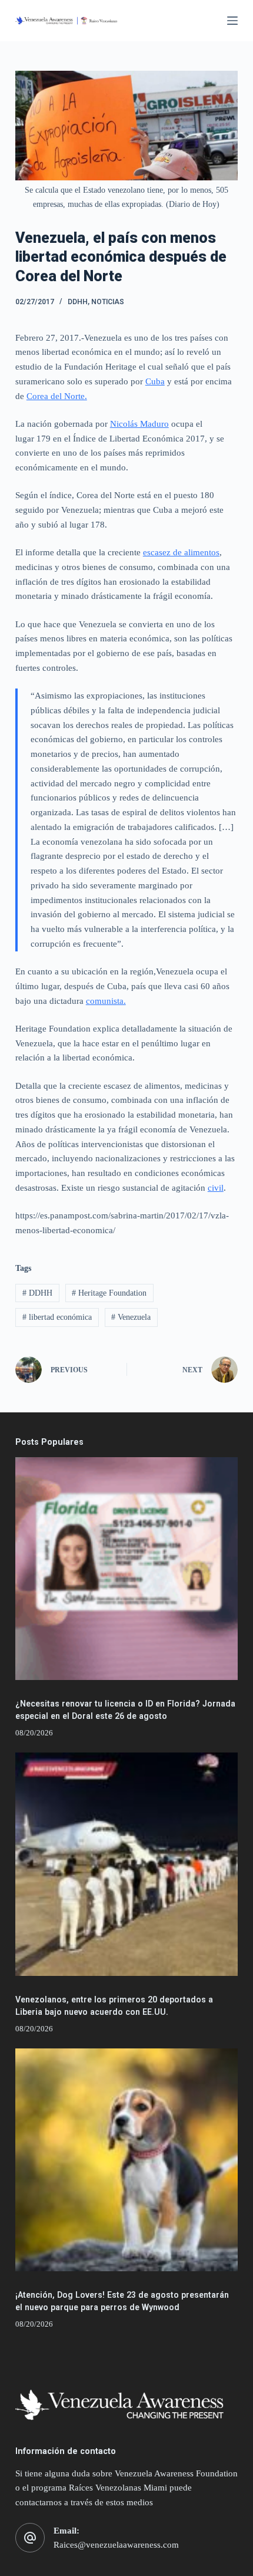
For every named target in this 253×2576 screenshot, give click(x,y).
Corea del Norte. (57, 396)
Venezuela (131, 1317)
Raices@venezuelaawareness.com (116, 2545)
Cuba (155, 381)
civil (216, 1188)
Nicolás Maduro (139, 424)
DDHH (78, 302)
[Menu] (232, 21)
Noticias (108, 302)
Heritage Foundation (109, 1293)
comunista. (106, 1001)
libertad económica (57, 1317)
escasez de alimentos (181, 552)
